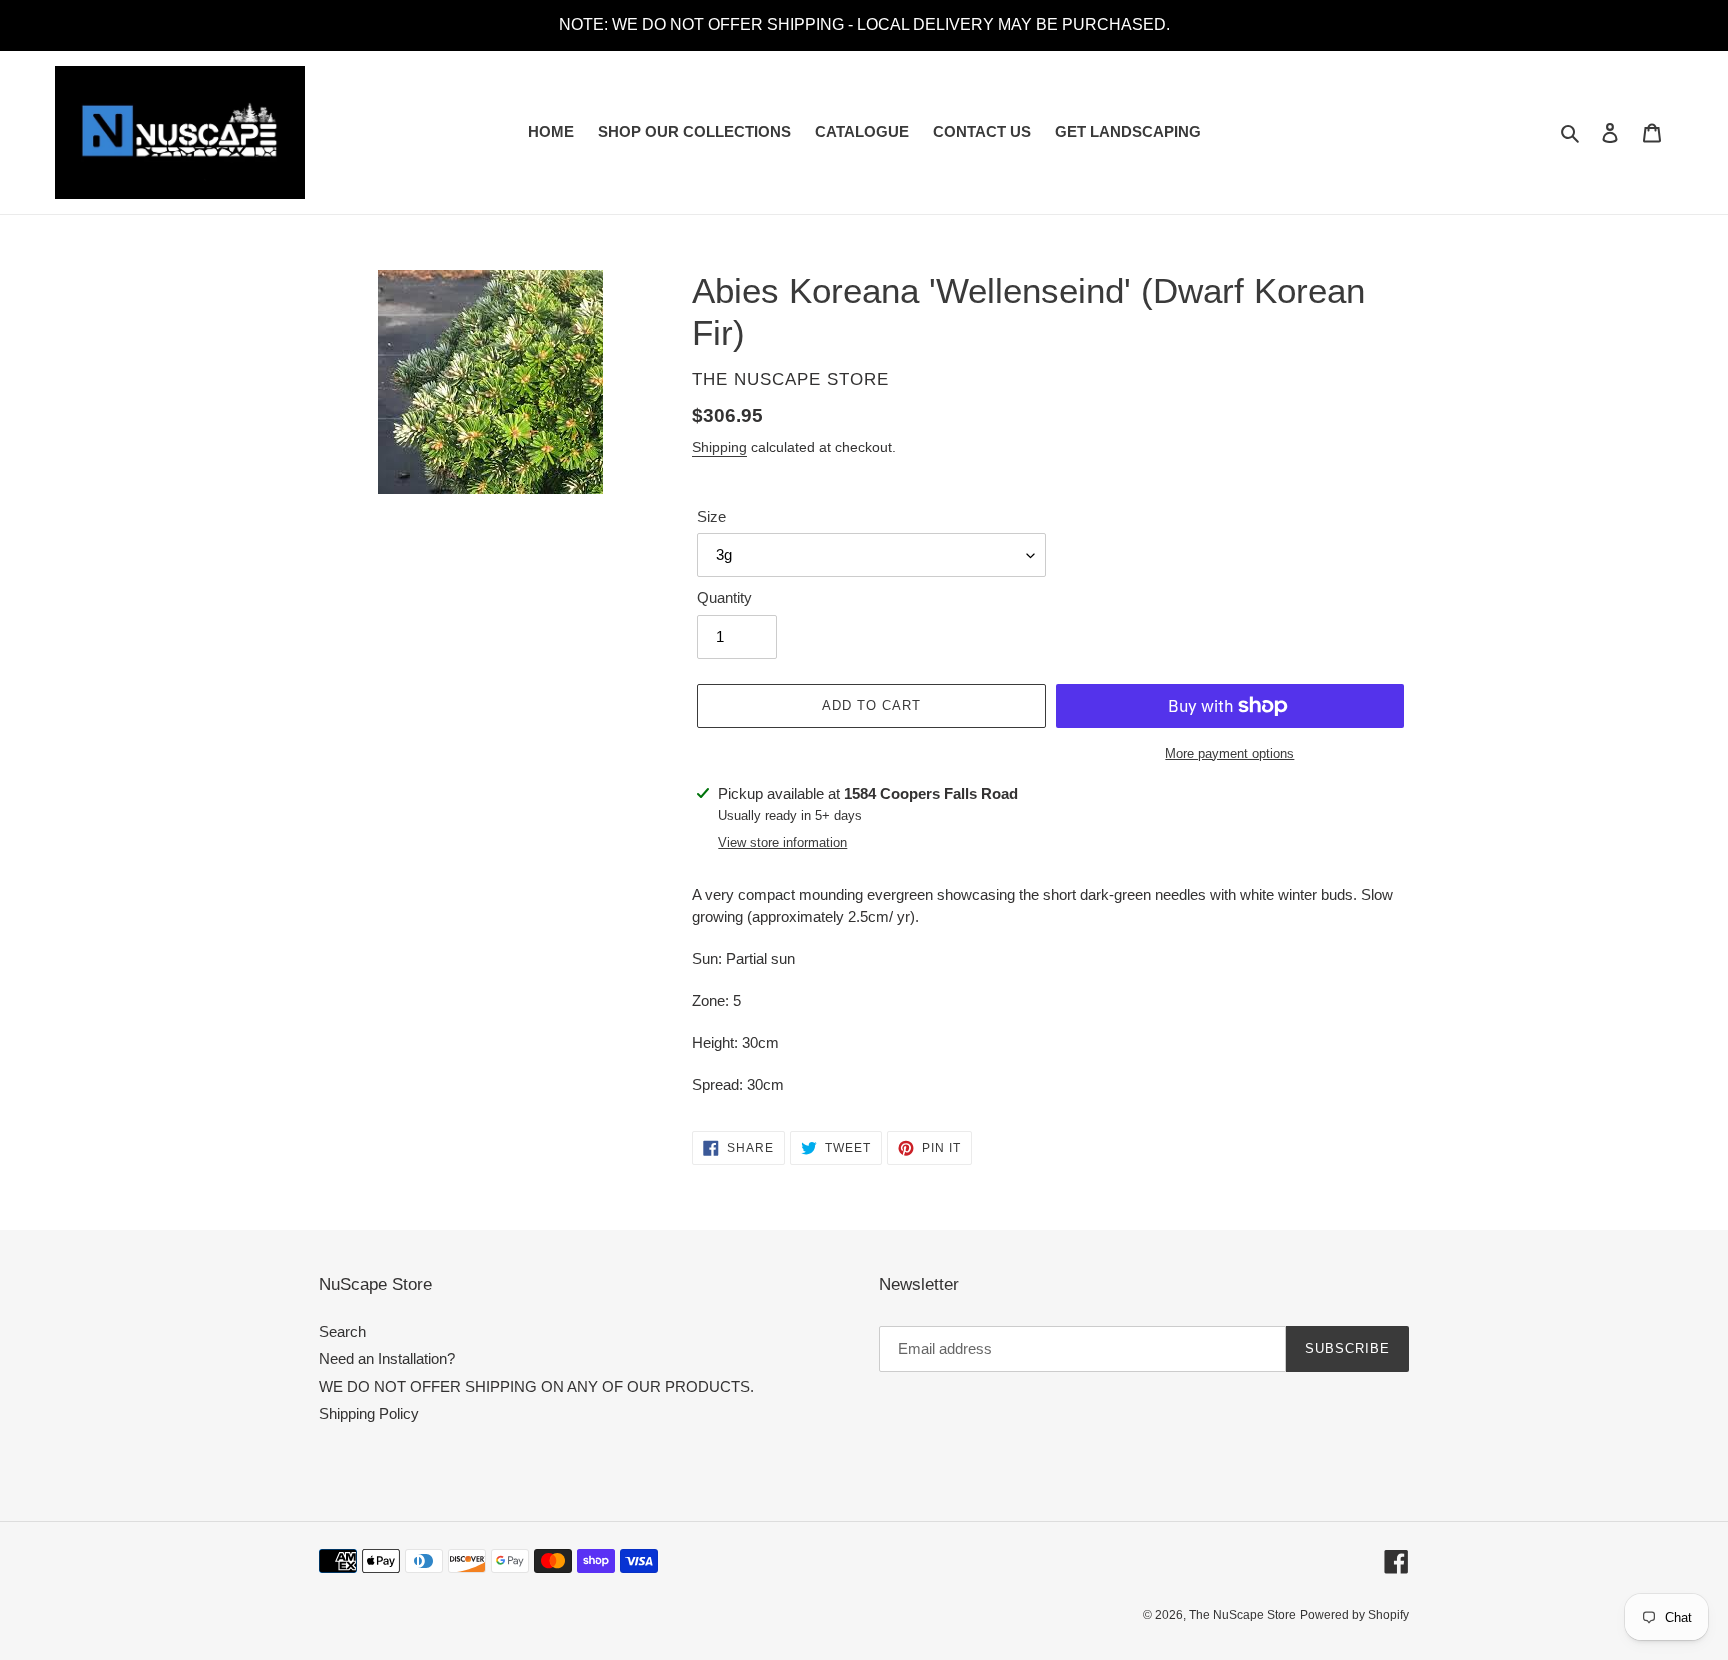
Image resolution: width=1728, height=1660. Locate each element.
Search (342, 1331)
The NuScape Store (1242, 1615)
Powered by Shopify (1354, 1615)
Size (711, 516)
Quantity (724, 597)
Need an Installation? (387, 1358)
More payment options (1229, 753)
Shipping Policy (369, 1413)
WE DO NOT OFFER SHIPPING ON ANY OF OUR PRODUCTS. (536, 1386)
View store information (782, 842)
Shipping (719, 447)
